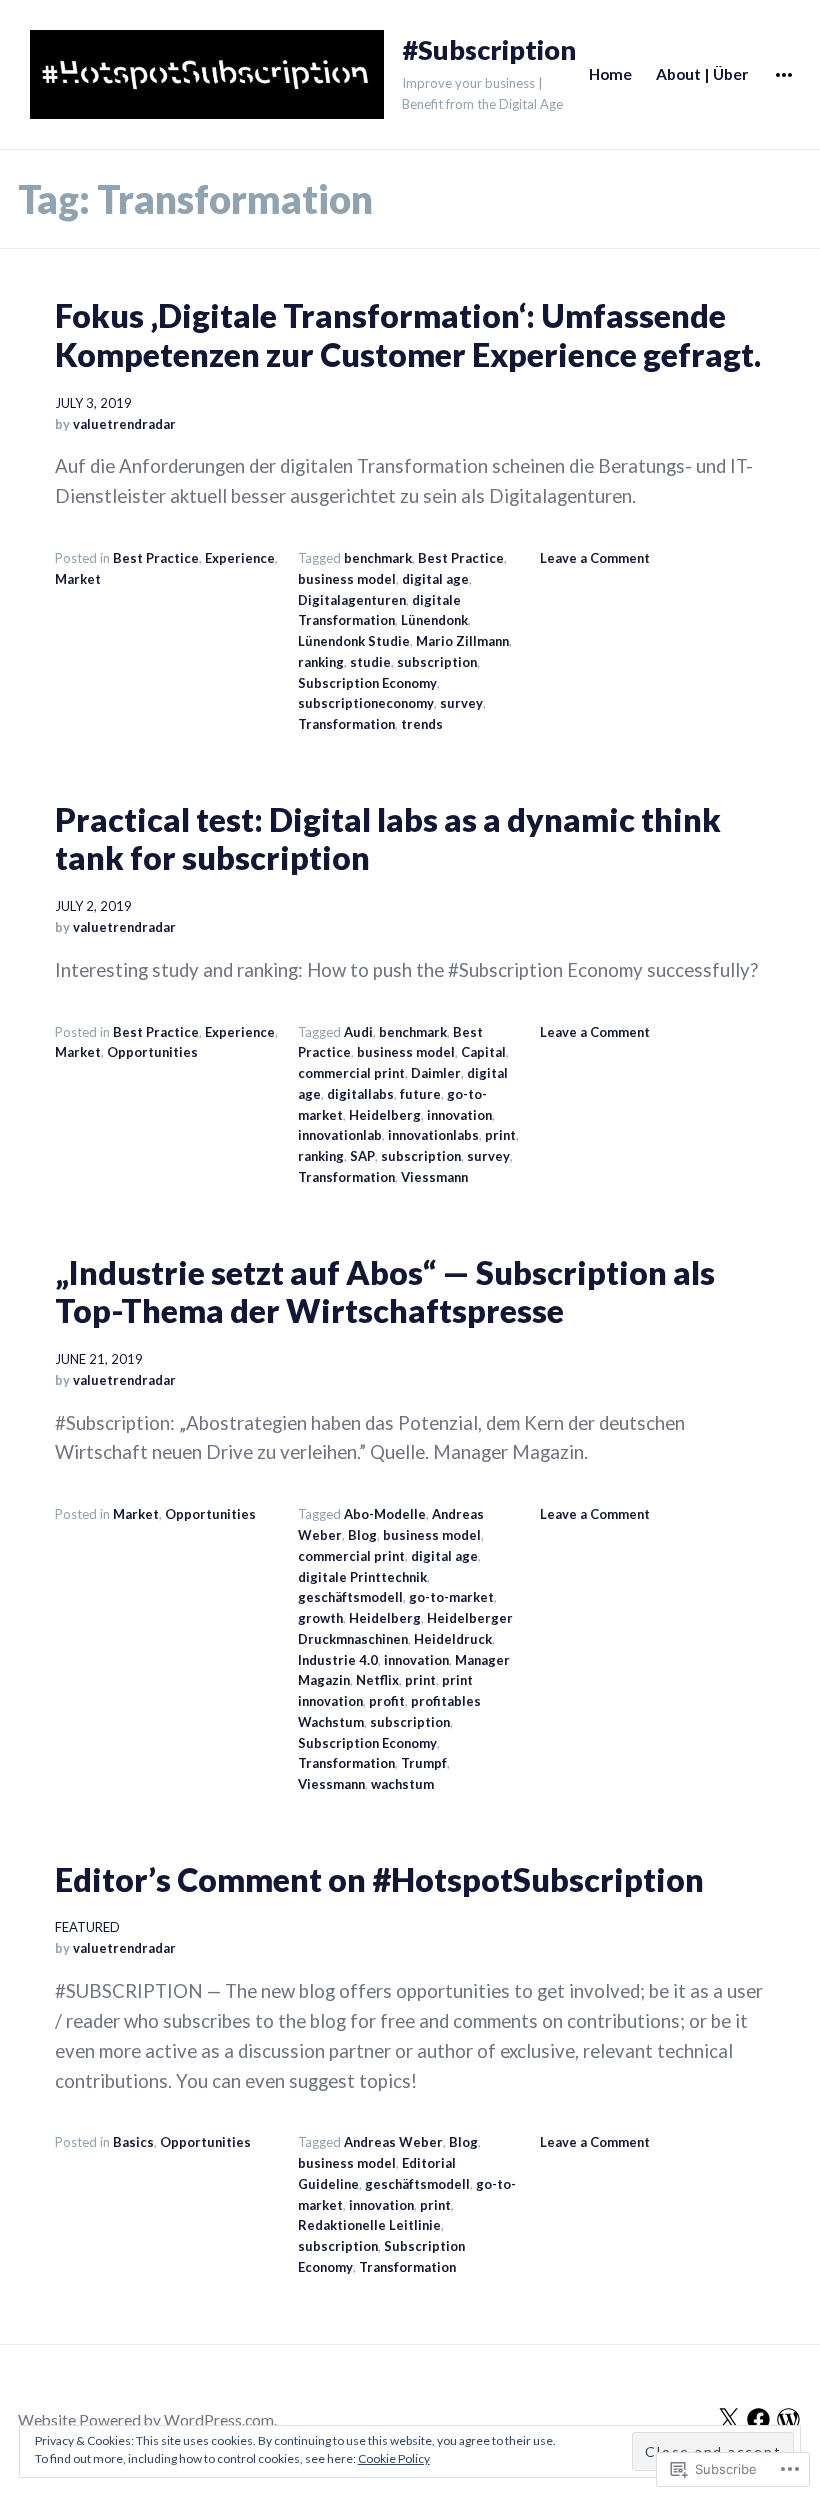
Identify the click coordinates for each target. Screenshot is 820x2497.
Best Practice (156, 558)
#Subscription (489, 50)
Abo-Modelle (385, 1514)
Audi (358, 1032)
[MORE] (784, 74)
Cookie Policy (394, 2458)
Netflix (377, 1680)
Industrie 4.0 (338, 1660)
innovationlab (340, 1135)
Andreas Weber (393, 2142)
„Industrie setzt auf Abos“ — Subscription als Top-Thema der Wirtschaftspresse (385, 1292)
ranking (321, 662)
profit (387, 1701)
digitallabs (360, 1094)
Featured (87, 1927)
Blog (362, 1535)
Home (610, 74)
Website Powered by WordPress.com (146, 2420)
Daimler (436, 1073)
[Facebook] (758, 2419)
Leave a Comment (595, 558)
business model (347, 579)
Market (78, 579)
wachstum (402, 1784)
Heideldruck (453, 1639)
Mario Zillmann (462, 641)
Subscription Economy (367, 683)
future (420, 1094)
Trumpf (424, 1763)
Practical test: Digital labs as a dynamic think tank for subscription (388, 839)
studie (370, 662)
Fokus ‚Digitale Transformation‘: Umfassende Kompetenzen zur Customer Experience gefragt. (408, 335)
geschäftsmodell (350, 1597)
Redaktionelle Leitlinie (369, 2225)
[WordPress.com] (788, 2419)
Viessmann (434, 1177)
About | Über (702, 74)
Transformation (346, 724)
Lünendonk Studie (354, 641)
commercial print (351, 1073)
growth (320, 1618)
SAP (362, 1156)
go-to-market (451, 1597)
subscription (437, 662)
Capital (483, 1052)
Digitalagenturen (352, 600)
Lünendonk (434, 620)
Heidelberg (385, 1115)
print (500, 1135)
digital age (435, 579)
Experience (240, 558)
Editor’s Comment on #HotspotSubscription (379, 1879)
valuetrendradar (124, 424)
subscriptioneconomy (366, 703)
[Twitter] (728, 2419)
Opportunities (152, 1052)
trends (422, 724)
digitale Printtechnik (362, 1577)
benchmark (378, 558)
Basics (133, 2142)
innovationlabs (433, 1135)
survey (461, 703)
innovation (459, 1115)
